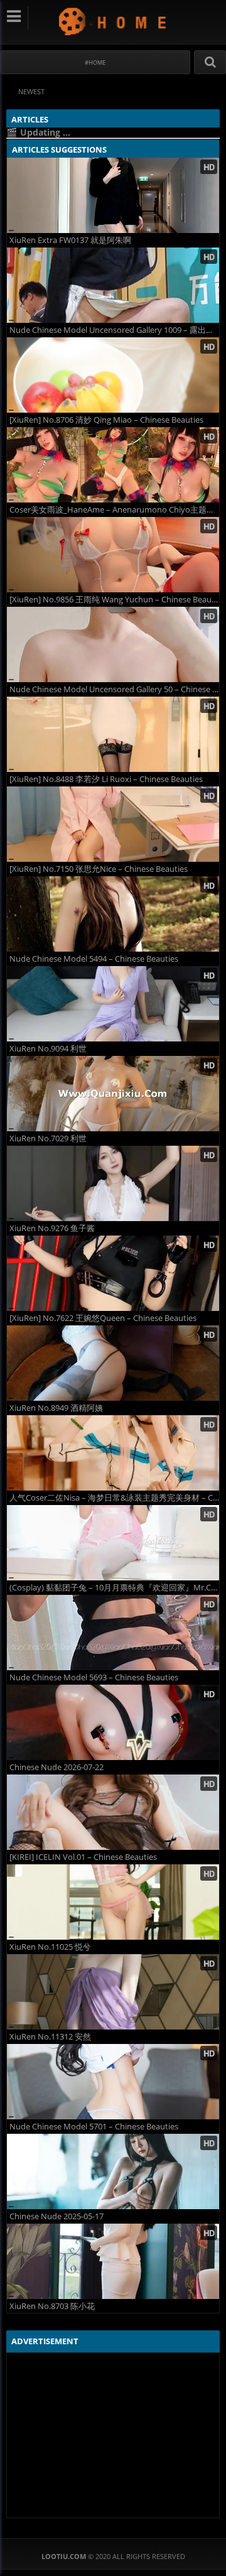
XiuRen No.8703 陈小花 (52, 2306)
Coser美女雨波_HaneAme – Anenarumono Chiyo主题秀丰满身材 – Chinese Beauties (114, 510)
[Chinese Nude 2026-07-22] (113, 1722)
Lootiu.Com (113, 21)
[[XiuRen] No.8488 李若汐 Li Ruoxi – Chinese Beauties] (113, 734)
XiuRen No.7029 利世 (48, 1139)
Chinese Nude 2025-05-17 (56, 2216)
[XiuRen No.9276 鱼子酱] (113, 1183)
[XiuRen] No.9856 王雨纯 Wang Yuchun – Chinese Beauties (114, 600)
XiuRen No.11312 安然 (50, 2037)
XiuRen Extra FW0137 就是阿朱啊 (70, 240)
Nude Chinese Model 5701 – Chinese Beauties (94, 2127)
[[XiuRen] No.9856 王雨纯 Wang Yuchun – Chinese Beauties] (113, 555)
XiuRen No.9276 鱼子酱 (52, 1228)
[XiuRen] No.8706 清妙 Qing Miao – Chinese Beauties (106, 420)
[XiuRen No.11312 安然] (113, 1992)
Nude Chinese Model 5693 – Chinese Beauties (94, 1677)
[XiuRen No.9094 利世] (113, 1004)
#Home (95, 62)
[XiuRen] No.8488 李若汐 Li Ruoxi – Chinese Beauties (106, 779)
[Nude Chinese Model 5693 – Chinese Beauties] (113, 1633)
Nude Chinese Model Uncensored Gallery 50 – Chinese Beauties (114, 689)
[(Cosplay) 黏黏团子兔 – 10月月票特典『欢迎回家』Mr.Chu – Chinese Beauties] (113, 1543)
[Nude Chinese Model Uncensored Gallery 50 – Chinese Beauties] (113, 644)
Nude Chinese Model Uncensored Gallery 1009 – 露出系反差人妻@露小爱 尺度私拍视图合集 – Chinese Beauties (114, 330)
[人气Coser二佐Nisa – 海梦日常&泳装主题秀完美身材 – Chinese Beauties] (113, 1453)
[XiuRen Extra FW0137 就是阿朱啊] (113, 195)
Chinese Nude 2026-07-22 (56, 1767)
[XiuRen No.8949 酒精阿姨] (113, 1363)
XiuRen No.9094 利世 (48, 1049)
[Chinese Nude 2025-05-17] (113, 2171)
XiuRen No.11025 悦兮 (50, 1947)
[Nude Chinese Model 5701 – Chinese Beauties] (113, 2082)
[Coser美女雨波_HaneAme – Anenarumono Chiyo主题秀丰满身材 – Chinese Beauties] (113, 465)
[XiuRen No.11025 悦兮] (113, 1902)
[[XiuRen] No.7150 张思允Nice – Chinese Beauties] (113, 824)
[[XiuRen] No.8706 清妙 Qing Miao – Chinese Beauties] (113, 375)
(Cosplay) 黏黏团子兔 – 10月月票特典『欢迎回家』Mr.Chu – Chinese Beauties (114, 1588)
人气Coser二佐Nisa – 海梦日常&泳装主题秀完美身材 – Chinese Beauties (114, 1498)
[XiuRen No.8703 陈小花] (113, 2261)
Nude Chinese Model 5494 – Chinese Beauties (94, 959)
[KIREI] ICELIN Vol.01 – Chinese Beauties (83, 1857)
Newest (31, 91)
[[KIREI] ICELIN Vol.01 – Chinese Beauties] (113, 1812)
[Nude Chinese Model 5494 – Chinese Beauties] (113, 914)
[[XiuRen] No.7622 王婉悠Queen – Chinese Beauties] (113, 1273)
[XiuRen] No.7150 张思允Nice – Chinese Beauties (99, 869)
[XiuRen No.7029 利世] (113, 1094)
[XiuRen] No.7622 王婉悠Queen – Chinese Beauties (103, 1318)
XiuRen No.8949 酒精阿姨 (56, 1408)
